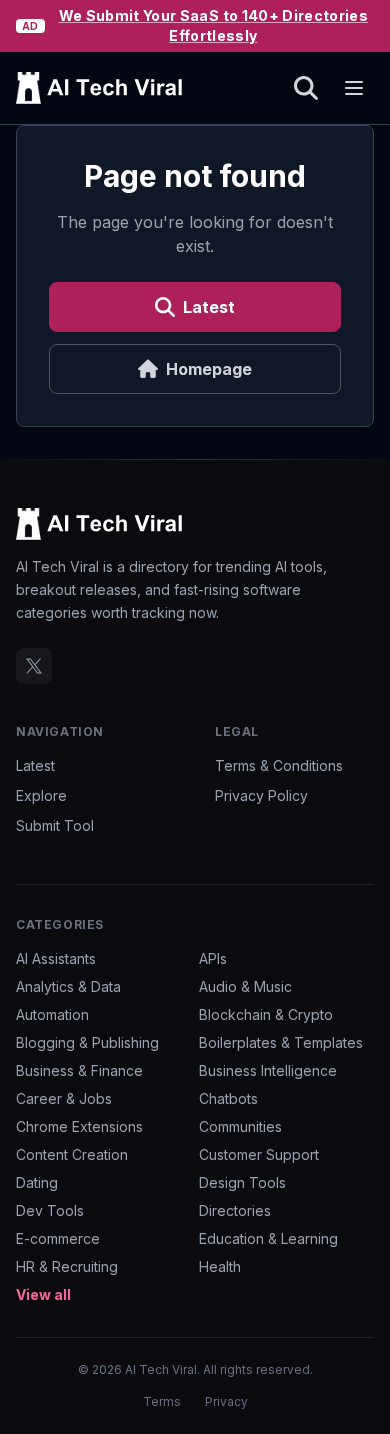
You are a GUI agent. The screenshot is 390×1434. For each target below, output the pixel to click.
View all (43, 1294)
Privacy (226, 1401)
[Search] (306, 88)
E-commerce (58, 1238)
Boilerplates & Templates (281, 1042)
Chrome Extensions (79, 1126)
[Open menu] (354, 88)
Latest (209, 307)
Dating (37, 1182)
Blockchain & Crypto (266, 1014)
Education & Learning (268, 1238)
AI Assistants (56, 958)
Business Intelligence (268, 1070)
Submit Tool (55, 825)
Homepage (209, 369)
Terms (162, 1401)
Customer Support (259, 1154)
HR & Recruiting (67, 1266)
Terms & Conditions (279, 765)
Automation (52, 1014)
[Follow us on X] (34, 666)
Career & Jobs (64, 1098)
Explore (41, 795)
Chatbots (228, 1098)
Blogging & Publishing (87, 1042)
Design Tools (242, 1182)
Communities (240, 1126)
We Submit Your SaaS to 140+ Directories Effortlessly (214, 25)
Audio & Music (245, 986)
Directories (235, 1210)
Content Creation (72, 1154)
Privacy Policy (261, 795)
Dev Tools (50, 1210)
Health (220, 1266)
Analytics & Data (68, 986)
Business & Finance (79, 1070)
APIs (213, 958)
